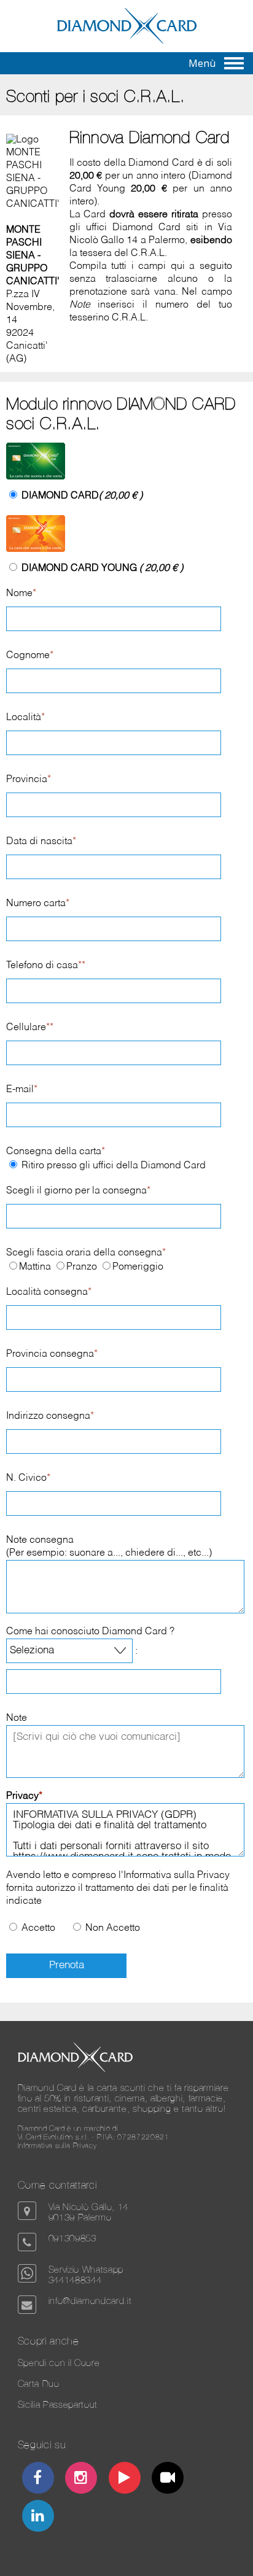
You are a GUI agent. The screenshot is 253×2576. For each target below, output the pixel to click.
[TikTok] (168, 2479)
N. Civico (28, 1478)
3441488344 (75, 2280)
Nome (21, 594)
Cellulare (30, 1028)
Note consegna (40, 1540)
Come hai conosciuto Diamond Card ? (90, 1632)
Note (17, 1718)
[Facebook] (38, 2479)
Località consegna (49, 1292)
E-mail (22, 1090)
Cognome (30, 656)
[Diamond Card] (127, 41)
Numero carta (38, 904)
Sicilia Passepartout (58, 2404)
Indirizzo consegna (50, 1416)
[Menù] (234, 63)
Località (25, 718)
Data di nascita (41, 842)
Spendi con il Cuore (59, 2363)
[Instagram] (81, 2479)
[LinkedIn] (38, 2517)
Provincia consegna (52, 1354)
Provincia (29, 780)
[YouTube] (125, 2479)
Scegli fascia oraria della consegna (86, 1253)
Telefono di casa (46, 966)
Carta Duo (39, 2384)
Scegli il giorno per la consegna (78, 1191)
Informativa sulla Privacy (177, 1876)
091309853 (72, 2238)
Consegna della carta (56, 1152)
